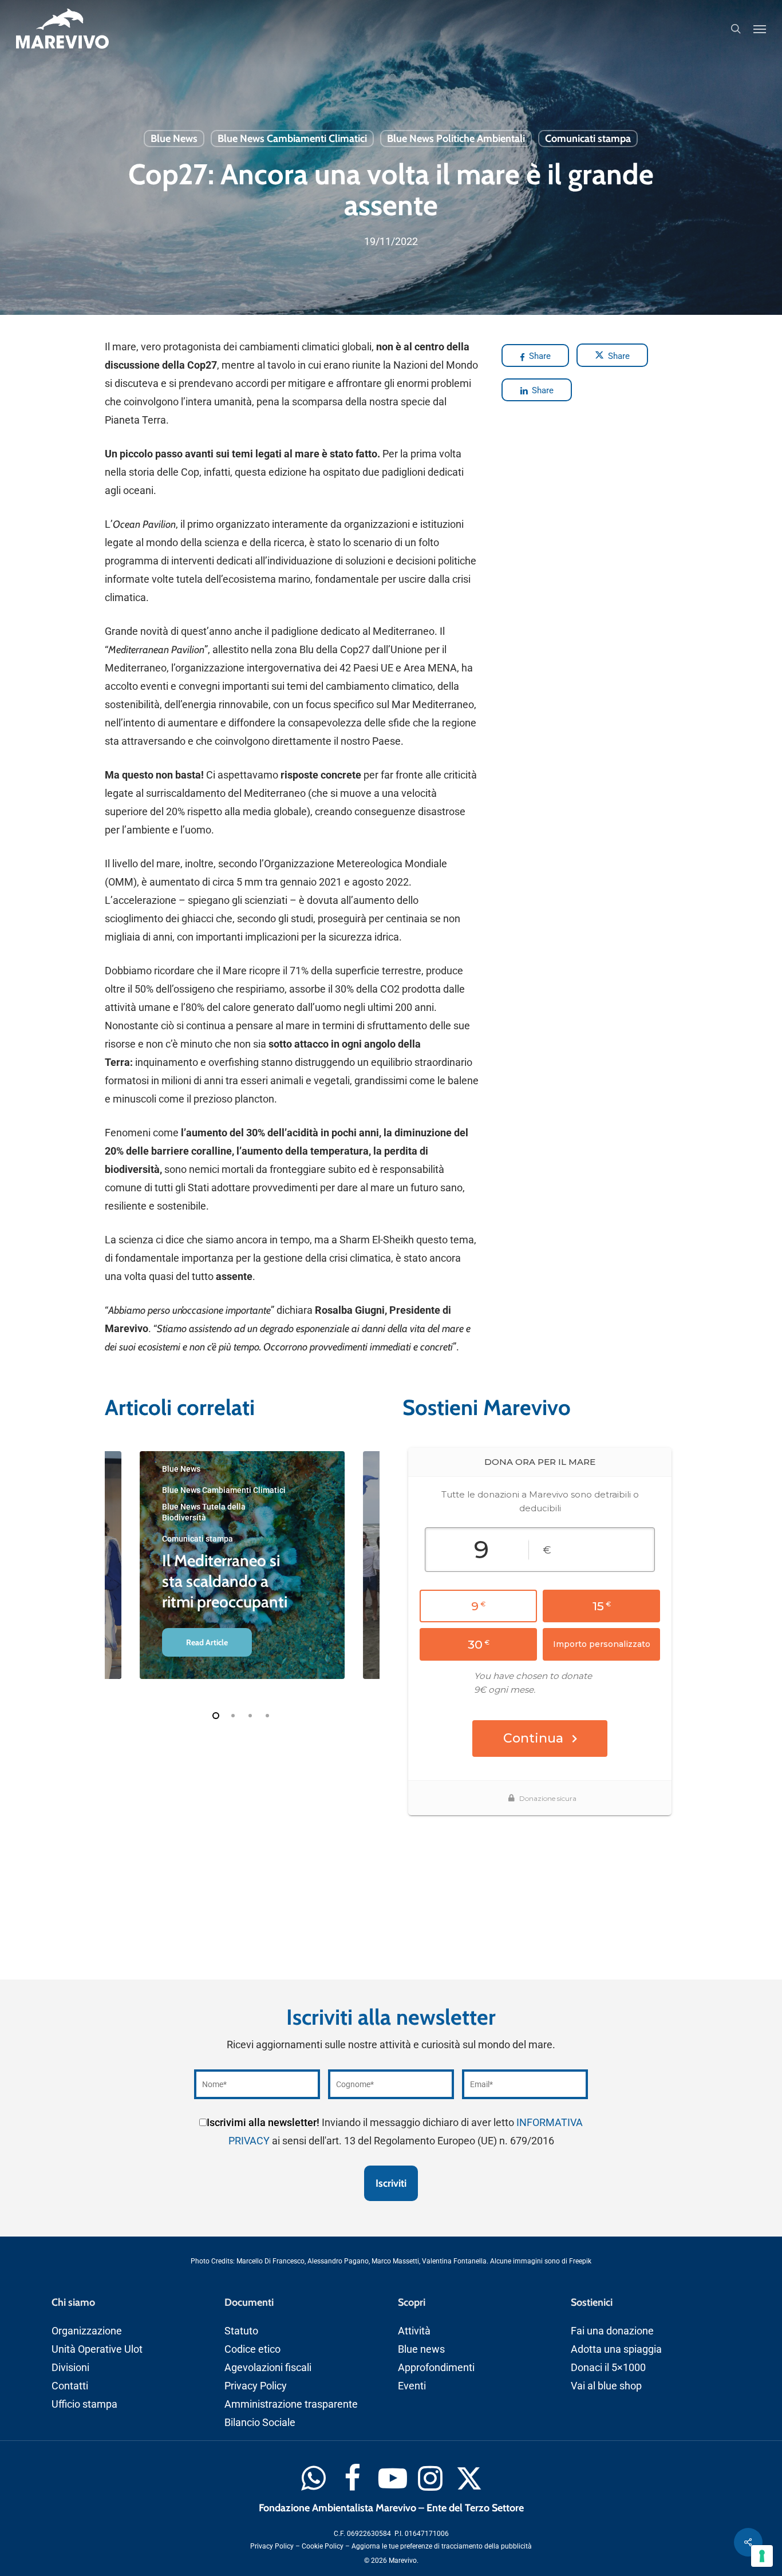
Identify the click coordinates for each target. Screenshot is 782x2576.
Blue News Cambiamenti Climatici (292, 139)
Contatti (70, 2386)
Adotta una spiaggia (616, 2349)
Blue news (421, 2349)
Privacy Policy (256, 2386)
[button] (760, 29)
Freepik (580, 2261)
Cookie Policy (323, 2546)
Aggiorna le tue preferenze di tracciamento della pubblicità (442, 2546)
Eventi (412, 2386)
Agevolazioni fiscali (268, 2367)
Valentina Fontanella (454, 2261)
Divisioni (70, 2367)
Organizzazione (87, 2331)
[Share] (748, 2542)
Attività (414, 2331)
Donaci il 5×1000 (608, 2367)
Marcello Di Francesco (270, 2261)
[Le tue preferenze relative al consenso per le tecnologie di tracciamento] (762, 2556)
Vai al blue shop (606, 2386)
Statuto (241, 2331)
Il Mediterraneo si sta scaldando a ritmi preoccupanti (225, 1581)
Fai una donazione (612, 2331)
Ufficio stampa (84, 2404)
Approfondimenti (436, 2367)
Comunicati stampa (588, 139)
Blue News (174, 139)
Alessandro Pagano (338, 2261)
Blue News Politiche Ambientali (456, 139)
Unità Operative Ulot (97, 2349)
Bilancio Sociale (260, 2422)
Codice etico (252, 2349)
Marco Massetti (395, 2261)
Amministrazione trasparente (291, 2404)
